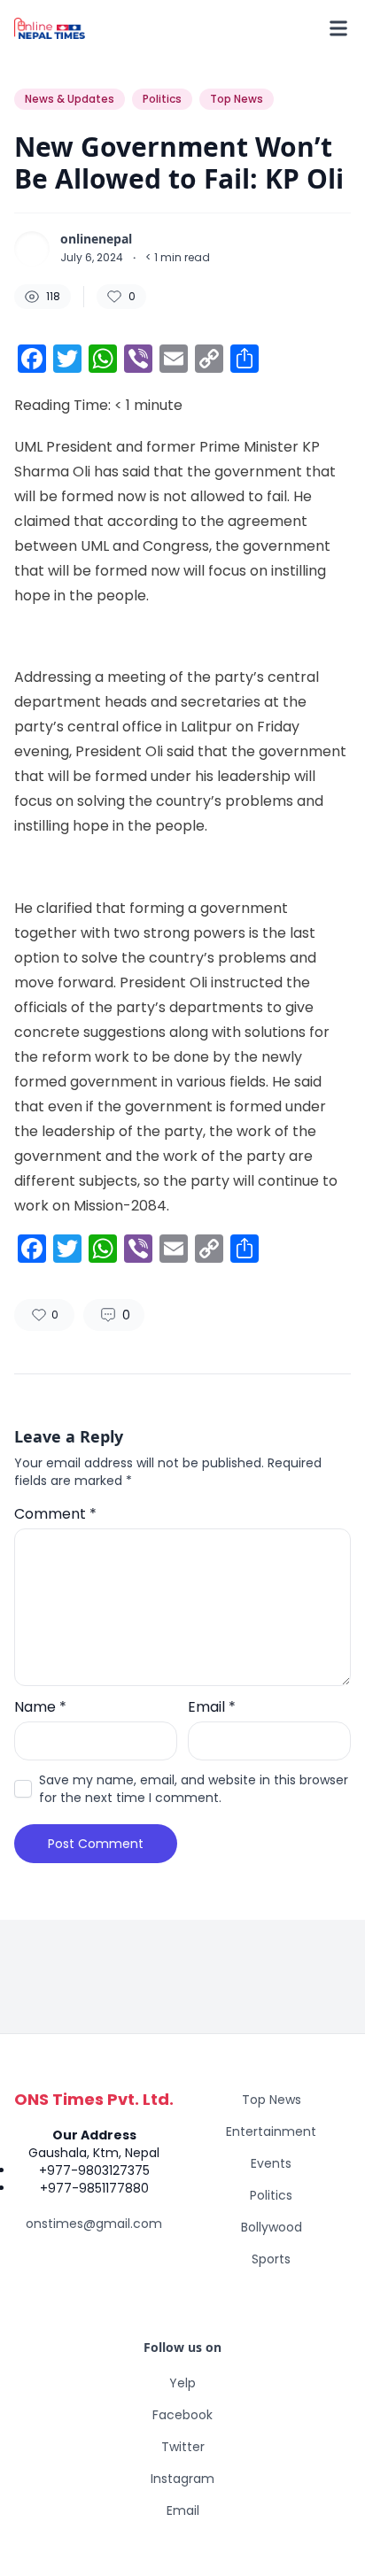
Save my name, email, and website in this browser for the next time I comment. (194, 1789)
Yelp (182, 2383)
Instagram (182, 2479)
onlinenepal (96, 239)
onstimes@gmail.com (94, 2224)
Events (271, 2163)
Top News (272, 2100)
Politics (271, 2195)
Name (40, 1707)
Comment (55, 1514)
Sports (271, 2259)
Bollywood (272, 2227)
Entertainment (271, 2131)
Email (212, 1707)
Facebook (182, 2415)
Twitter (183, 2447)
